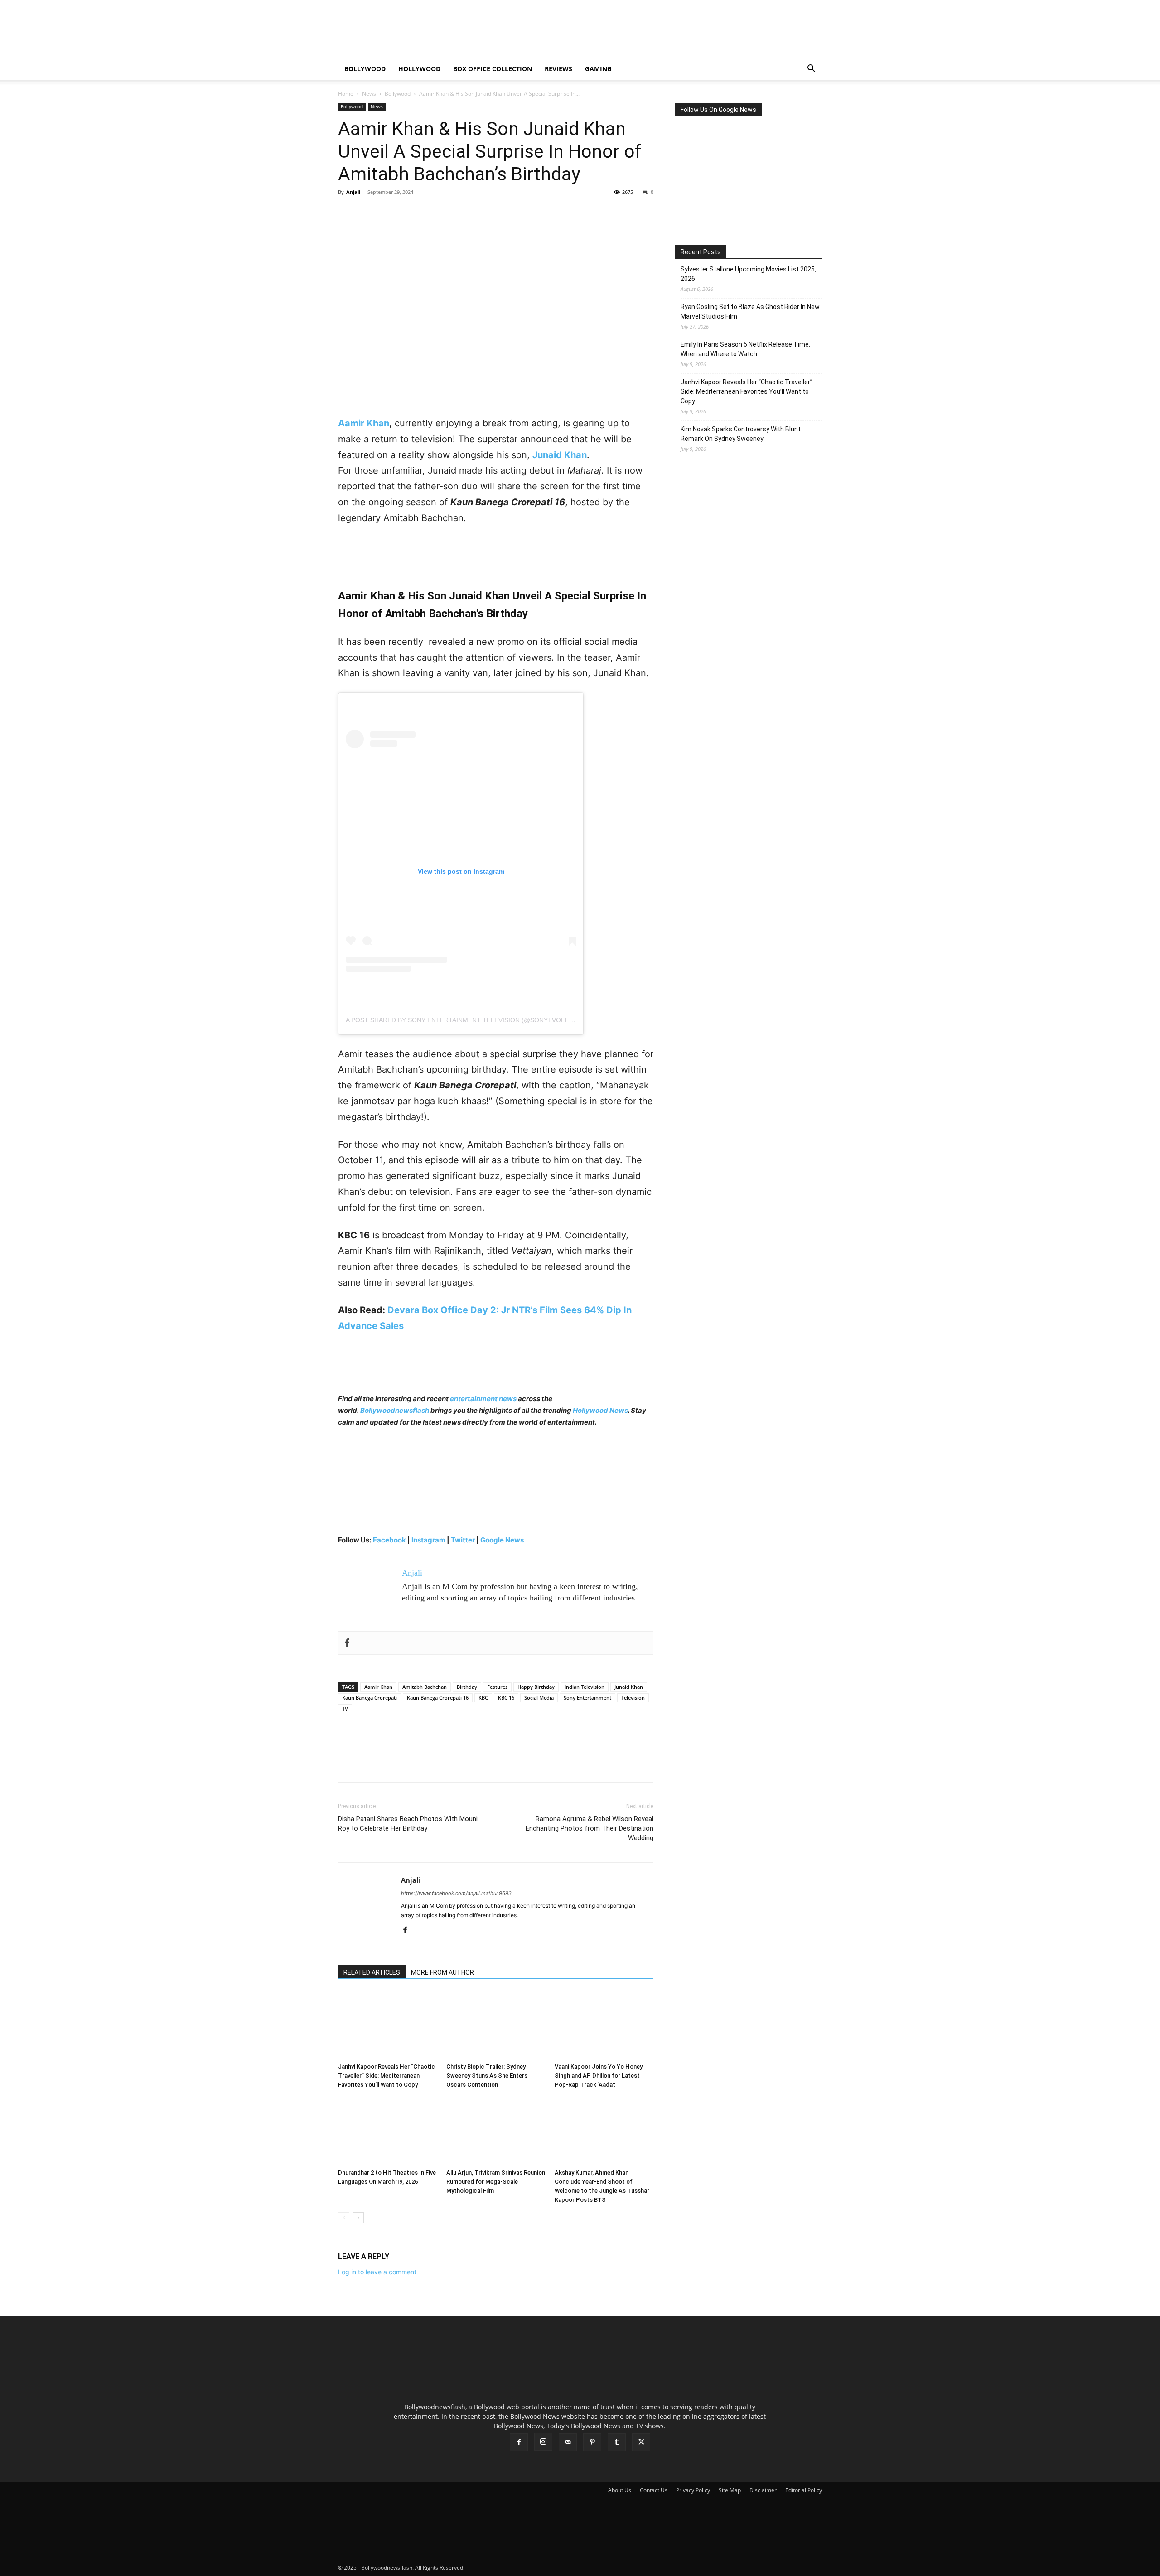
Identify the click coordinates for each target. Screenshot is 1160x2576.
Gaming (598, 69)
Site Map (730, 2490)
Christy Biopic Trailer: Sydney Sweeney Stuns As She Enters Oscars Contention (487, 2076)
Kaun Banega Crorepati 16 (438, 1698)
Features (497, 1687)
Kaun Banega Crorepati (370, 1698)
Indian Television (585, 1687)
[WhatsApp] (410, 213)
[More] (431, 213)
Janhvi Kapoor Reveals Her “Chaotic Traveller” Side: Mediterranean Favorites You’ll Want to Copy (387, 2076)
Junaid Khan (629, 1687)
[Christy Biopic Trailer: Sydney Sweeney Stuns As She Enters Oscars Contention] (496, 2025)
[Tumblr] (617, 2442)
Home (346, 94)
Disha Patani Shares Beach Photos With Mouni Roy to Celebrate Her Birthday (408, 1824)
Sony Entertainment (587, 1698)
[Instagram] (543, 2442)
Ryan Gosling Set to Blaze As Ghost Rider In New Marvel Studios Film (750, 312)
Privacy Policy (693, 2490)
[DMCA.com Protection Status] (534, 2568)
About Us (620, 2490)
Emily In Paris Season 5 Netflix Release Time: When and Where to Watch (745, 349)
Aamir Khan (378, 1687)
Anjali (353, 192)
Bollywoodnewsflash (395, 1410)
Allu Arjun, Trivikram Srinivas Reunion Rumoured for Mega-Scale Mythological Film (496, 2182)
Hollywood (419, 69)
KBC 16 (506, 1698)
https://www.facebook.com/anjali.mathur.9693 (456, 1893)
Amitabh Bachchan (425, 1687)
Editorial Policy (804, 2490)
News (369, 94)
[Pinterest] (389, 213)
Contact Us (654, 2490)
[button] (811, 70)
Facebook (389, 1540)
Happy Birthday (536, 1687)
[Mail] (568, 2442)
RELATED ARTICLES (372, 1972)
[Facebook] (347, 213)
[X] (368, 213)
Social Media (539, 1698)
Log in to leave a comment (377, 2272)
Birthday (467, 1687)
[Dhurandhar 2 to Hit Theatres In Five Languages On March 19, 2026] (387, 2131)
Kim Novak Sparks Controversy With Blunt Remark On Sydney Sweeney (741, 434)
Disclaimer (763, 2490)
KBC (483, 1698)
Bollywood (365, 69)
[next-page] (358, 2218)
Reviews (558, 69)
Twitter (464, 1540)
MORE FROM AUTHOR (442, 1972)
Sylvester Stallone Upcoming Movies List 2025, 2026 (748, 274)
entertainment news (483, 1399)
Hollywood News (600, 1410)
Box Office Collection (493, 69)
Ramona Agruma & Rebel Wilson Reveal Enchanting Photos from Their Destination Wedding (590, 1828)
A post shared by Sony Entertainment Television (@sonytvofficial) (466, 1020)
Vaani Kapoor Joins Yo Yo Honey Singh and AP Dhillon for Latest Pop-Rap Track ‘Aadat (599, 2076)
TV (345, 1708)
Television (633, 1698)
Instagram (428, 1540)
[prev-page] (344, 2218)
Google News (502, 1540)
